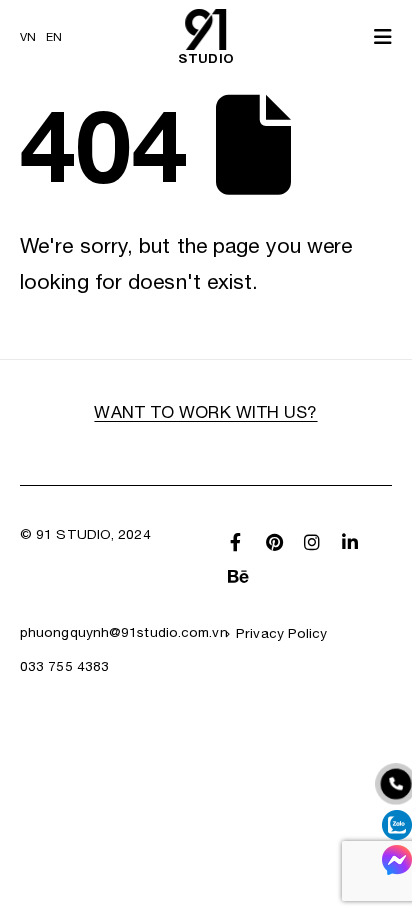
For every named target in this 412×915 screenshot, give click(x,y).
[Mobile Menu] (376, 37)
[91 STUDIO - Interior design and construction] (205, 29)
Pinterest (274, 542)
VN (28, 37)
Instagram (312, 542)
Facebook (236, 542)
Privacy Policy (281, 633)
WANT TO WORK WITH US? (205, 412)
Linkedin (350, 542)
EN (54, 37)
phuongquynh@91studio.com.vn (124, 632)
